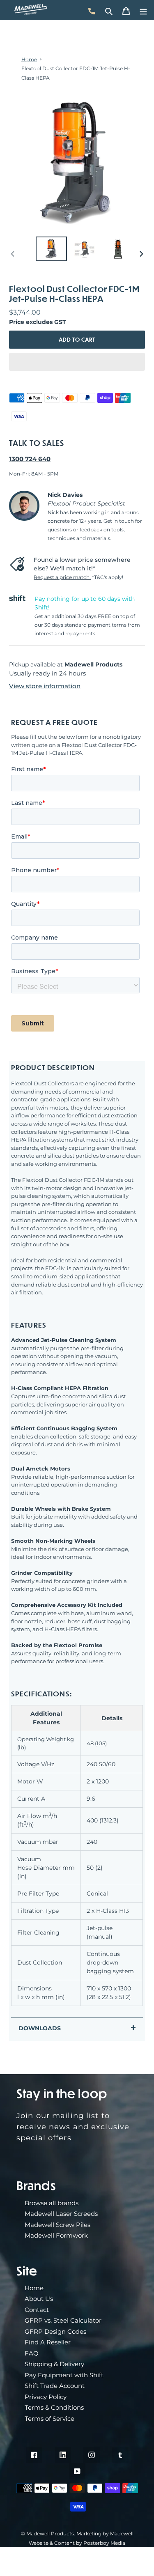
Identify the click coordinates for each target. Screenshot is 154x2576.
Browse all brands (52, 2203)
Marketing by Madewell (105, 2533)
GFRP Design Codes (55, 2331)
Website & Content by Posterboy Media (77, 2543)
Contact (37, 2310)
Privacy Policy (46, 2397)
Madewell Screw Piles (57, 2225)
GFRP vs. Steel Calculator (63, 2320)
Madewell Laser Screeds (61, 2214)
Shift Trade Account (55, 2386)
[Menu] (143, 10)
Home (29, 59)
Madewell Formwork (56, 2235)
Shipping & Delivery (54, 2364)
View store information (45, 686)
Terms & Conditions (54, 2407)
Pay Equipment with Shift (64, 2375)
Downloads (40, 2028)
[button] (77, 362)
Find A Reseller (48, 2342)
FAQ (32, 2353)
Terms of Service (49, 2419)
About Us (39, 2299)
